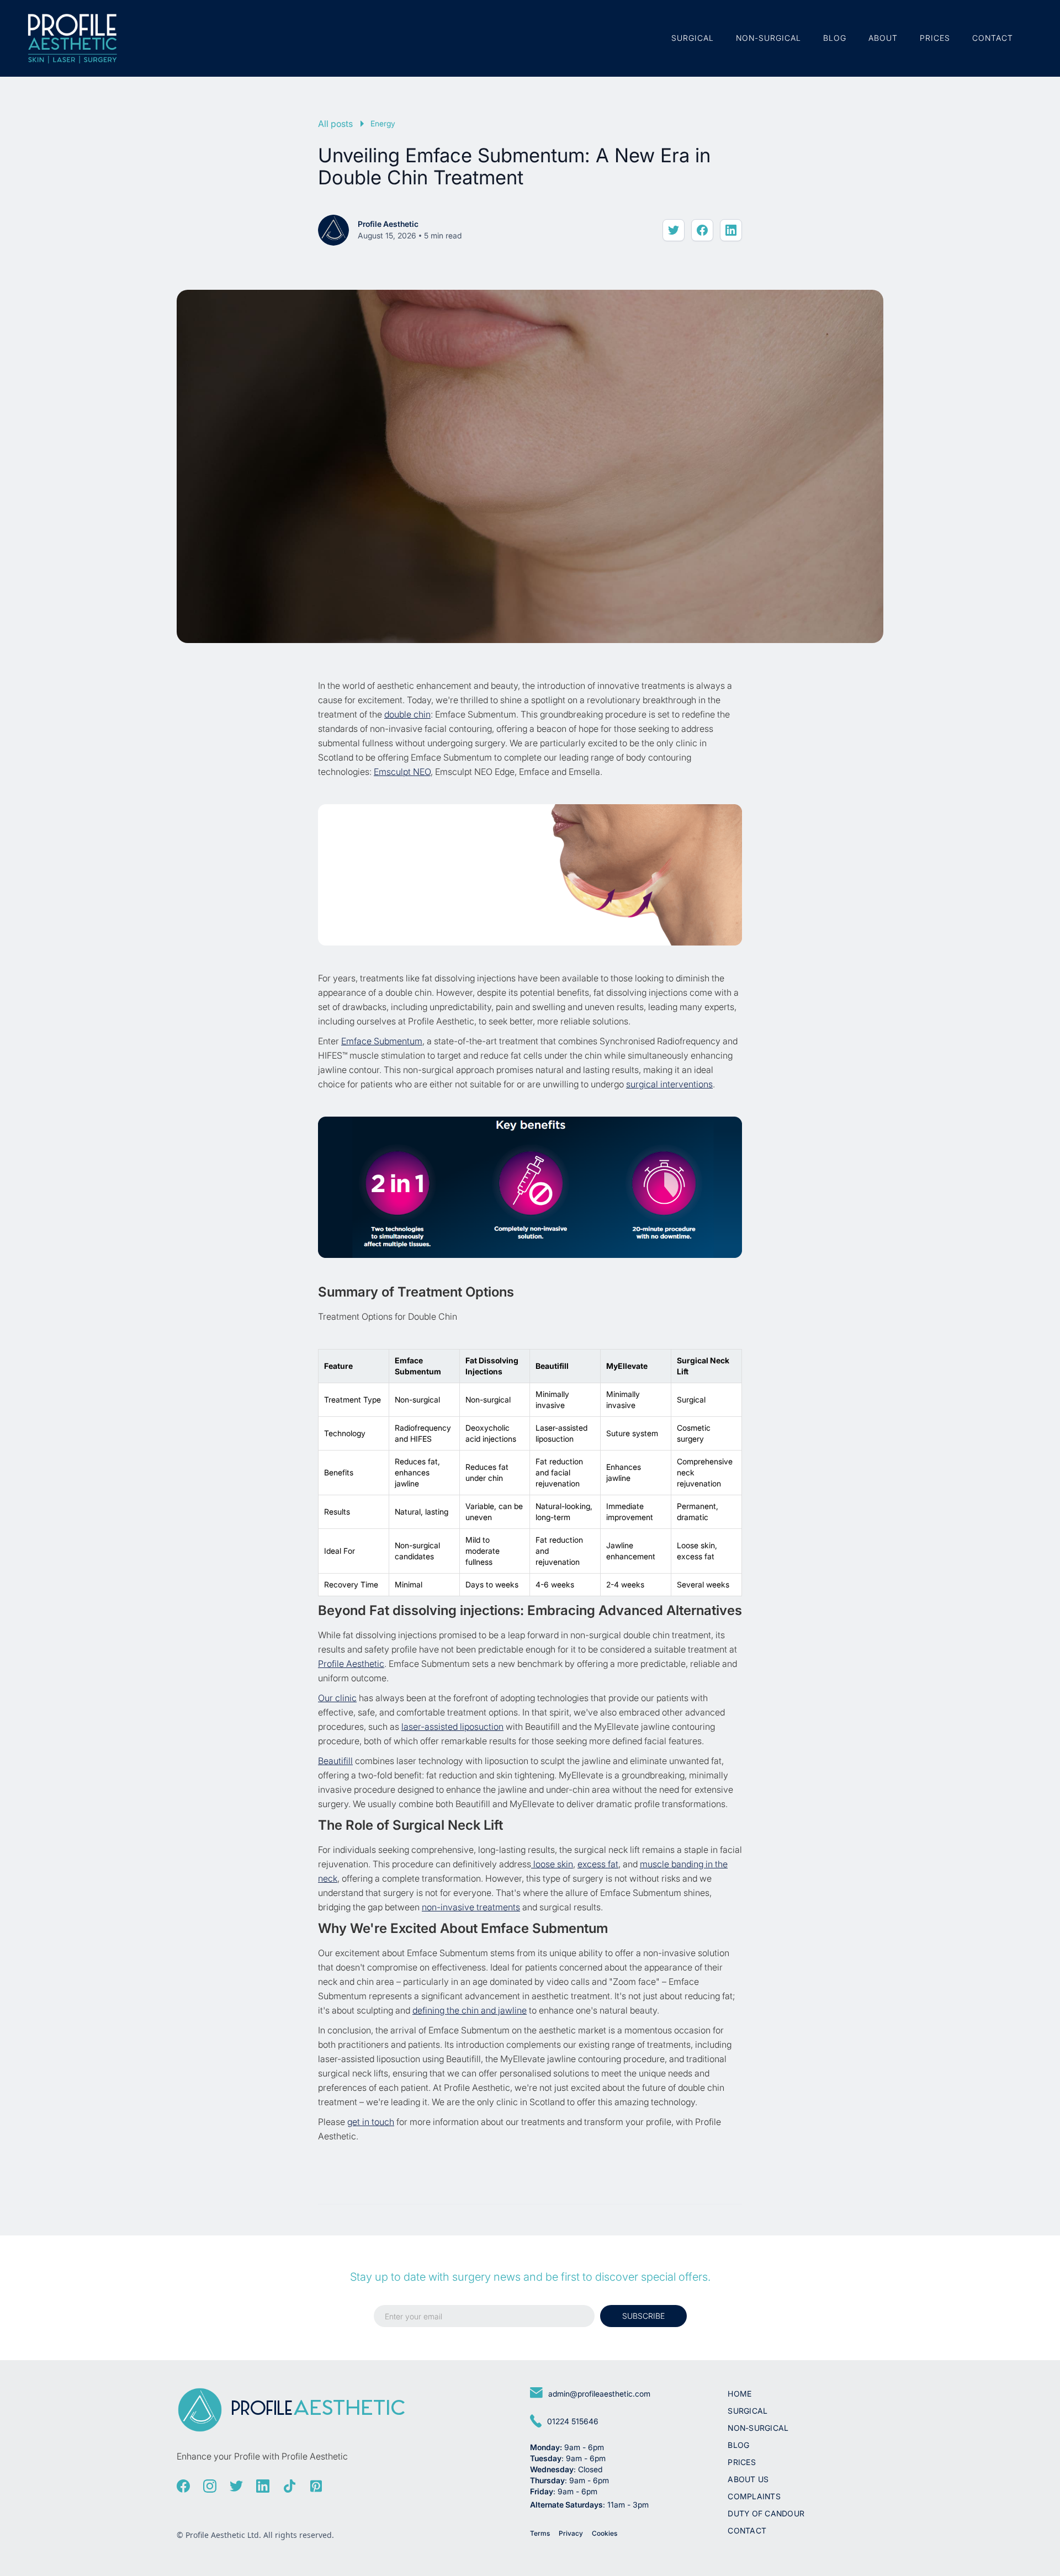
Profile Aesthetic (351, 1664)
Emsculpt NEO (402, 772)
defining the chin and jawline (470, 2010)
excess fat (598, 1864)
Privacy (571, 2533)
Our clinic (337, 1698)
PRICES (935, 38)
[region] (530, 1473)
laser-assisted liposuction (452, 1727)
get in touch (371, 2122)
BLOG (835, 38)
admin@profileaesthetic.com (599, 2394)
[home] (72, 38)
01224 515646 (573, 2421)
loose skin (552, 1864)
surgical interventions (669, 1084)
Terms (540, 2533)
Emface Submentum (382, 1041)
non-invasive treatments (471, 1907)
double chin (407, 714)
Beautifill (335, 1761)
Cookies (605, 2533)
